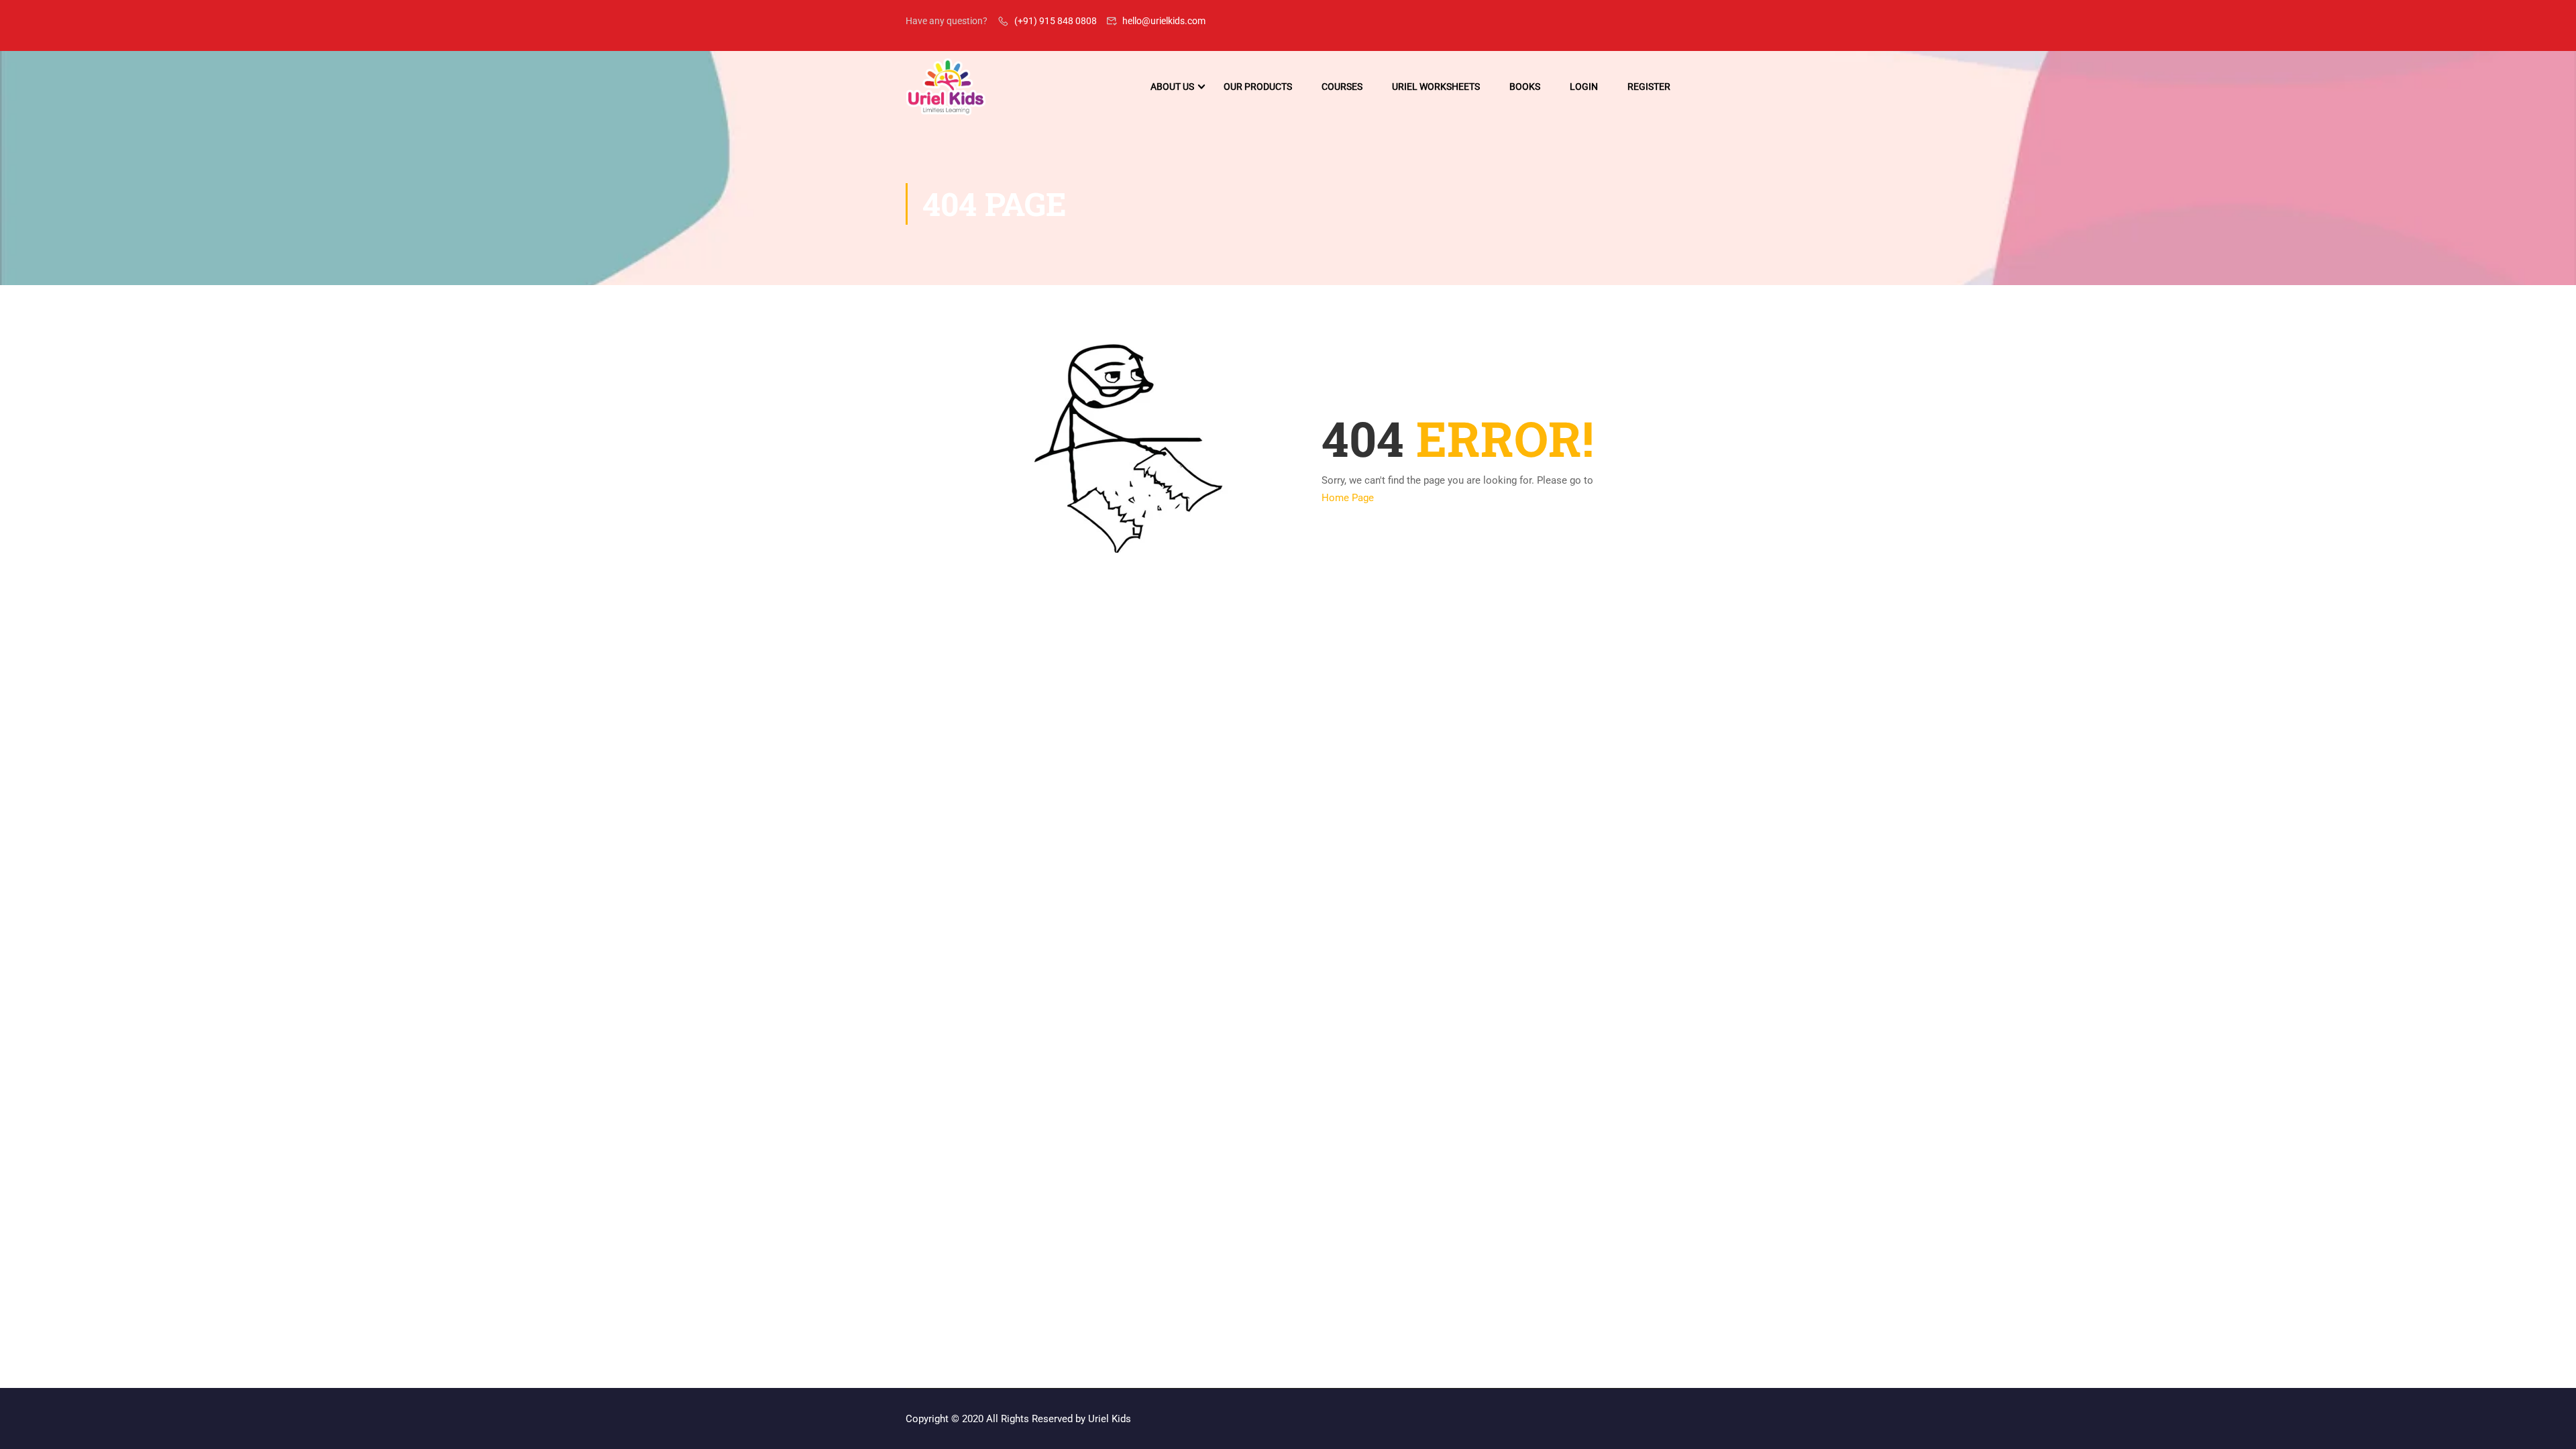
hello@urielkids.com (1164, 21)
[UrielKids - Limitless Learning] (946, 87)
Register (1649, 87)
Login (1584, 87)
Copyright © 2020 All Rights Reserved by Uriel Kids (1018, 1419)
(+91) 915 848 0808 (1056, 21)
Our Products (1258, 87)
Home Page (1348, 498)
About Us (1172, 87)
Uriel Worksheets (1436, 87)
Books (1525, 87)
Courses (1342, 87)
